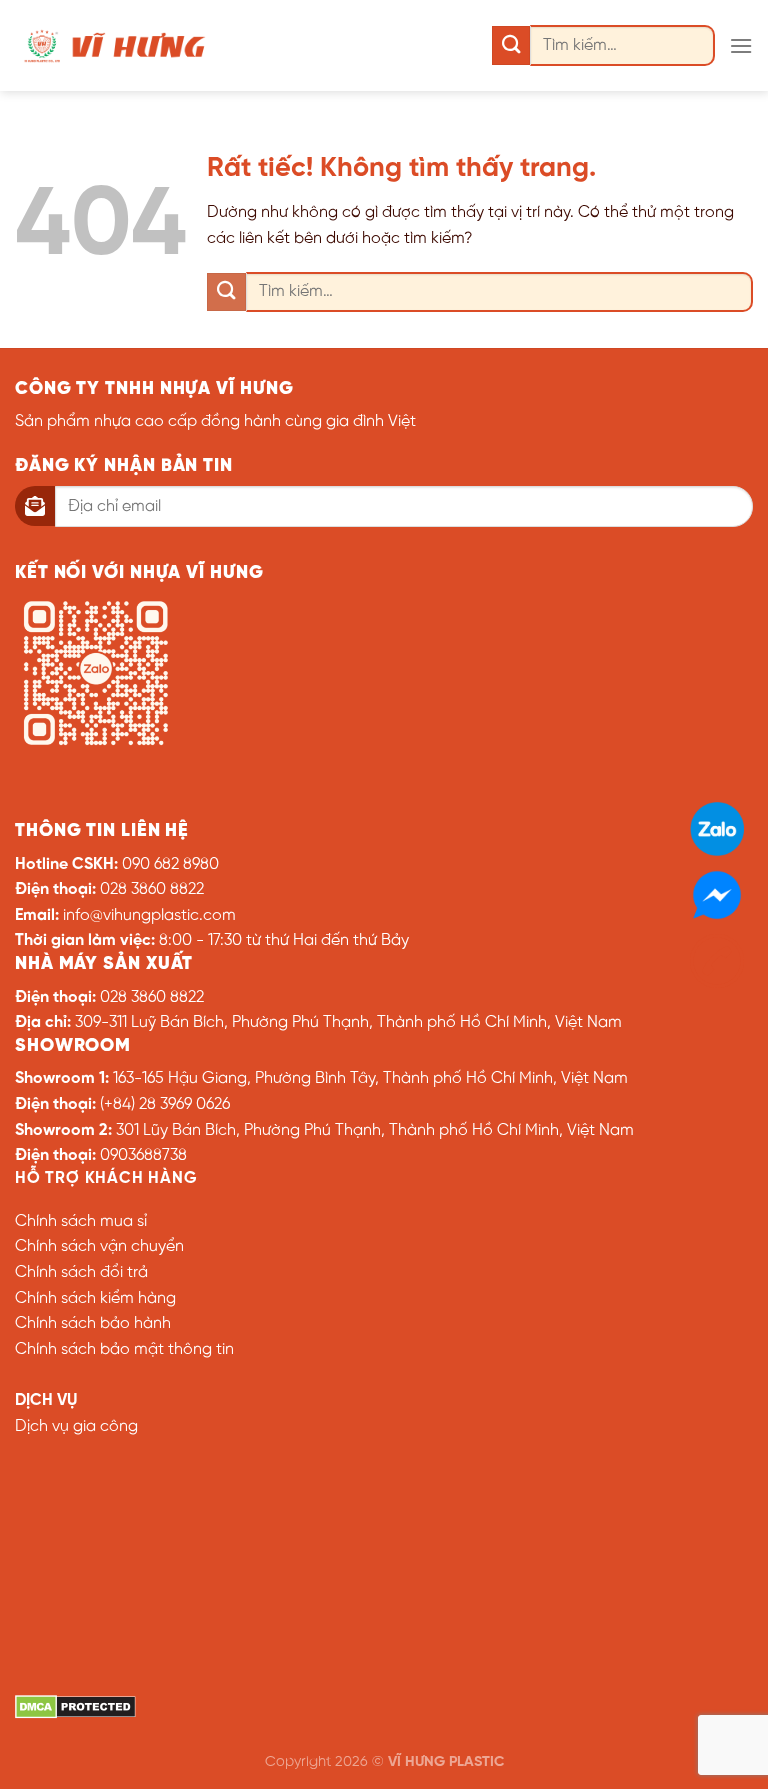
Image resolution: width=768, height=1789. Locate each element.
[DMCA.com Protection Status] (75, 1706)
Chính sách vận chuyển (99, 1246)
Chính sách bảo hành (93, 1323)
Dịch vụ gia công (76, 1426)
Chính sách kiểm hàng (95, 1298)
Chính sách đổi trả (81, 1272)
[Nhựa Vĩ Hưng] (115, 45)
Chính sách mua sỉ (81, 1221)
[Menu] (741, 45)
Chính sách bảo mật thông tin (124, 1349)
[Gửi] (511, 45)
